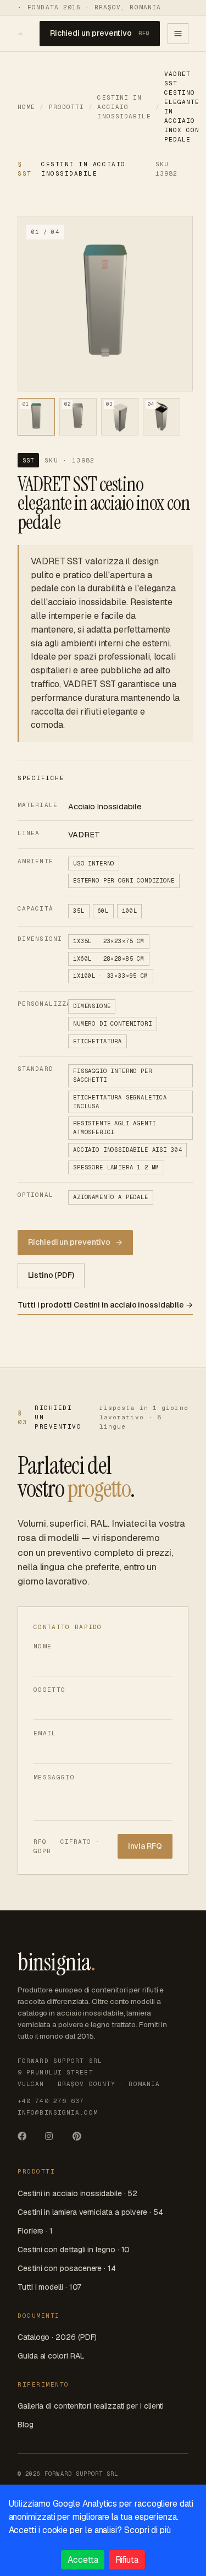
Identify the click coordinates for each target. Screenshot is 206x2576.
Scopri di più (147, 2530)
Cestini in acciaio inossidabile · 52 (77, 2193)
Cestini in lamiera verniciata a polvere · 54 (90, 2212)
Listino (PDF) (51, 1275)
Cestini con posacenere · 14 (67, 2268)
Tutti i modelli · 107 (49, 2287)
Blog (26, 2425)
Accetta (83, 2560)
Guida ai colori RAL (51, 2356)
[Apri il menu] (178, 34)
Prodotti (67, 107)
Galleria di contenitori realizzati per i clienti (91, 2406)
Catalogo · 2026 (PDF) (57, 2337)
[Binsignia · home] (20, 34)
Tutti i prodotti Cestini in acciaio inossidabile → (105, 1305)
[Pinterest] (81, 2140)
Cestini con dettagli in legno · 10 (74, 2250)
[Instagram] (54, 2140)
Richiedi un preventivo (100, 33)
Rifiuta (127, 2560)
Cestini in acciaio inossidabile (124, 107)
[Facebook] (26, 2140)
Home (26, 107)
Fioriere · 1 (35, 2231)
